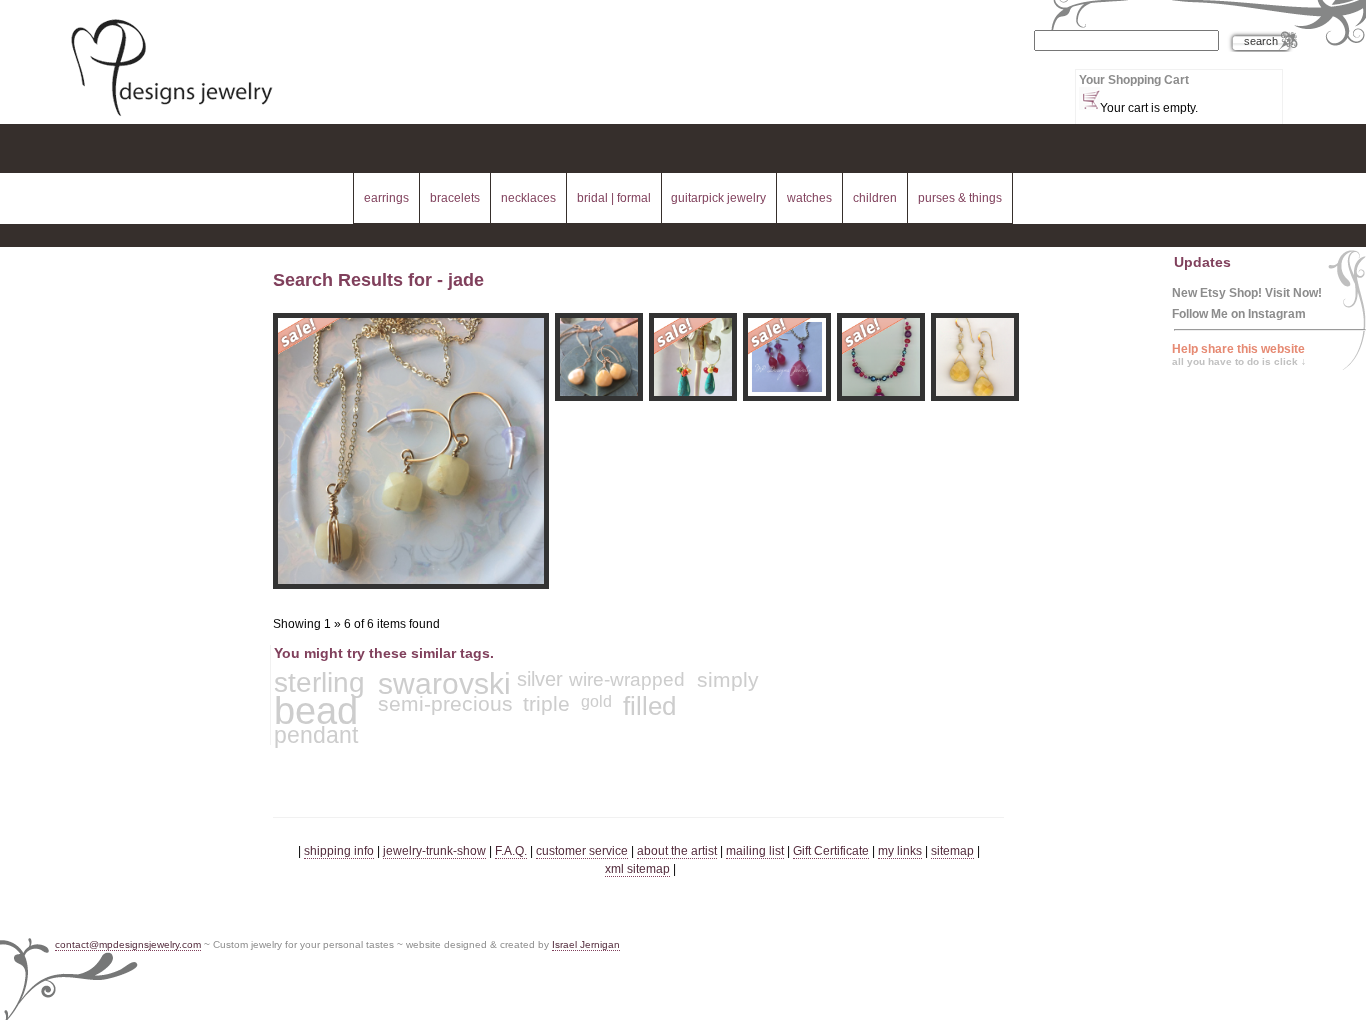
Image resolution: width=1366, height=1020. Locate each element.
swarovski (444, 683)
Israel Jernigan (586, 944)
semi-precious (445, 703)
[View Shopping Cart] (1089, 98)
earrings (386, 198)
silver (540, 679)
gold (596, 701)
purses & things (960, 198)
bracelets (455, 198)
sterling (319, 682)
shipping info (339, 851)
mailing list (755, 851)
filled (649, 706)
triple (546, 704)
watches (809, 198)
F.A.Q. (511, 851)
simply (728, 679)
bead (316, 711)
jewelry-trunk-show (434, 851)
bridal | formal (614, 198)
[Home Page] (171, 118)
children (875, 198)
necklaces (528, 198)
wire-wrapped (627, 679)
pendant (316, 735)
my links (900, 851)
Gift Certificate (831, 851)
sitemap (952, 851)
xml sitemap (637, 869)
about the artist (677, 851)
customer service (582, 851)
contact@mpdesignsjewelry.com (128, 944)
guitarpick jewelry (718, 198)
